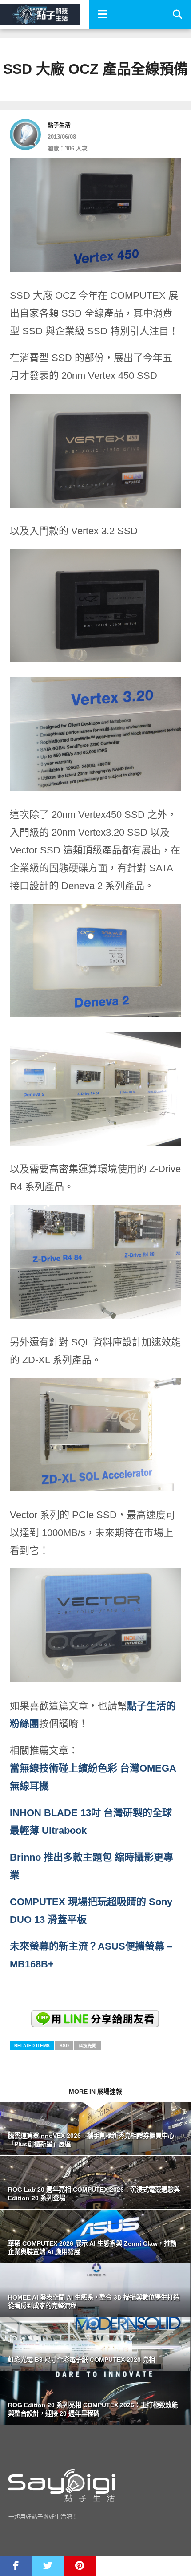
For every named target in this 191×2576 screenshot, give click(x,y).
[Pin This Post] (80, 2566)
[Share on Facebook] (16, 2566)
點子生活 (59, 125)
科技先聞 (88, 2046)
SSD (64, 2046)
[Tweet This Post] (48, 2566)
